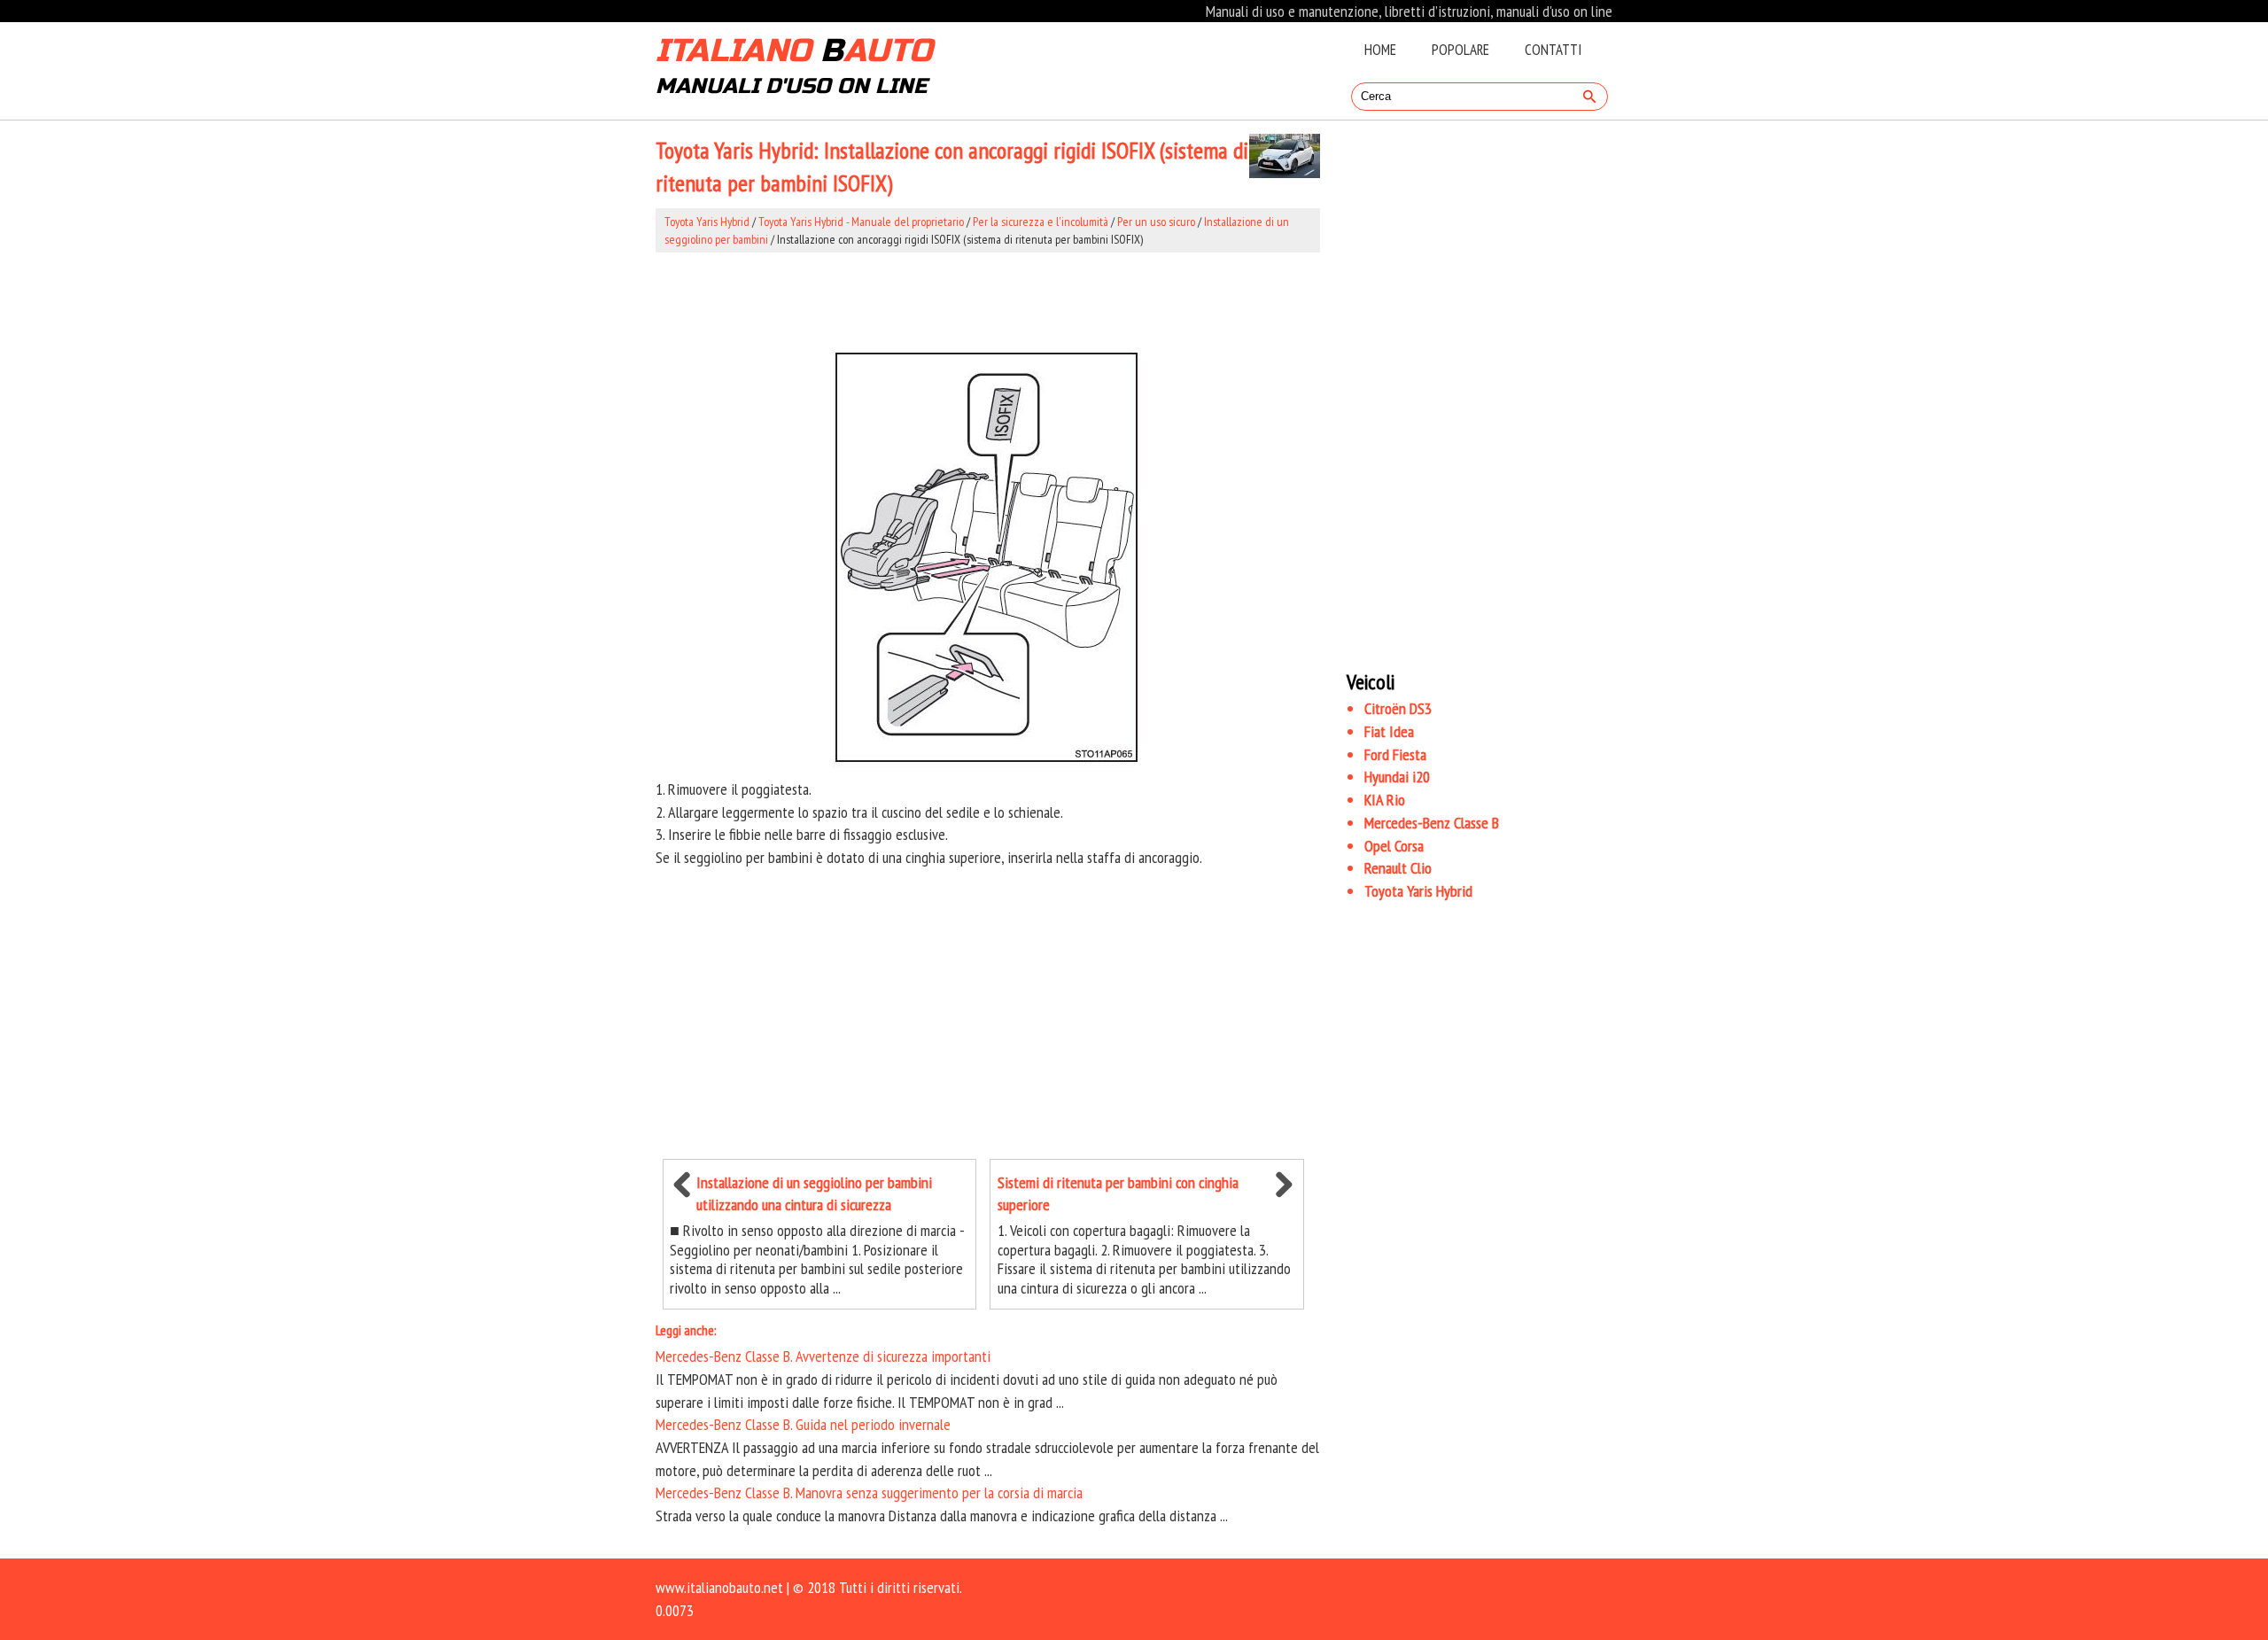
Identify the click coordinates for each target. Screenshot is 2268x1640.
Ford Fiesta (1395, 754)
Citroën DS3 (1398, 708)
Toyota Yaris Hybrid (707, 222)
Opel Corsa (1394, 846)
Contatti (1553, 50)
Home (1380, 50)
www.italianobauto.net (719, 1587)
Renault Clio (1398, 868)
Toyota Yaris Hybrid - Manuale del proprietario (861, 222)
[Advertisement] (988, 298)
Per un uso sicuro (1156, 222)
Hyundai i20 (1397, 777)
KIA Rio (1385, 800)
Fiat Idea (1389, 731)
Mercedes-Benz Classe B (1432, 823)
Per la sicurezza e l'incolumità (1041, 222)
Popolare (1460, 50)
